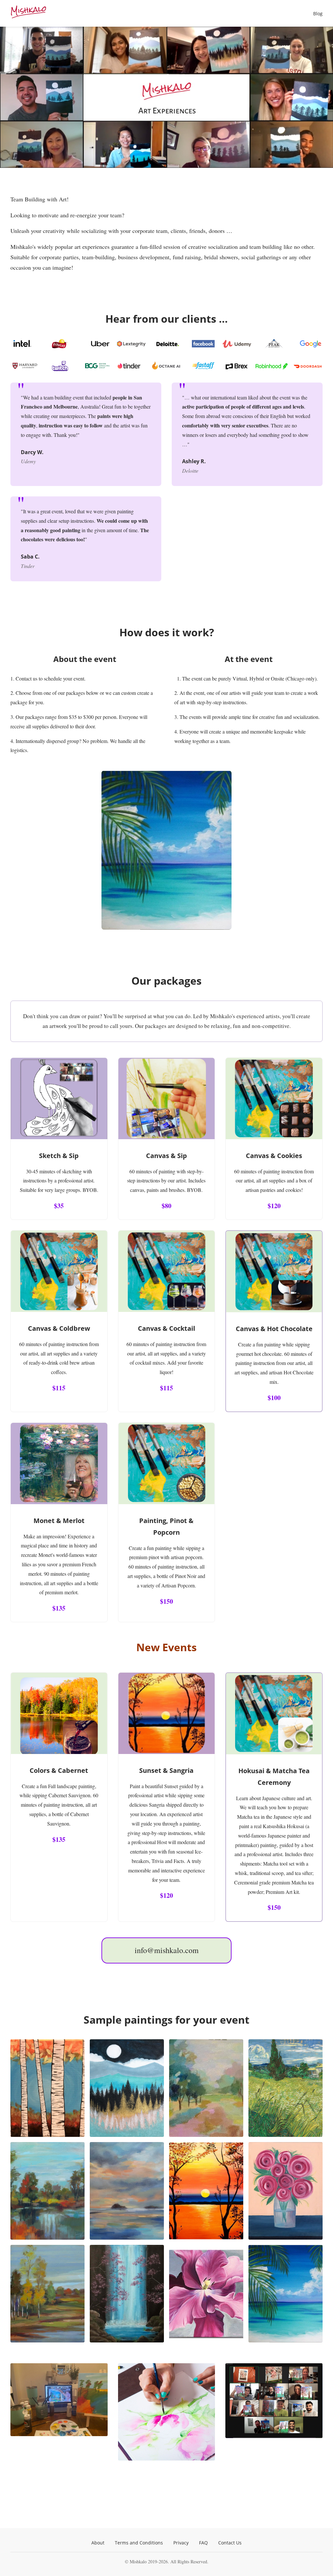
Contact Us (230, 2543)
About (98, 2543)
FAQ (203, 2543)
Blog (318, 13)
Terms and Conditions (139, 2543)
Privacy (181, 2543)
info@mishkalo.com (167, 1950)
